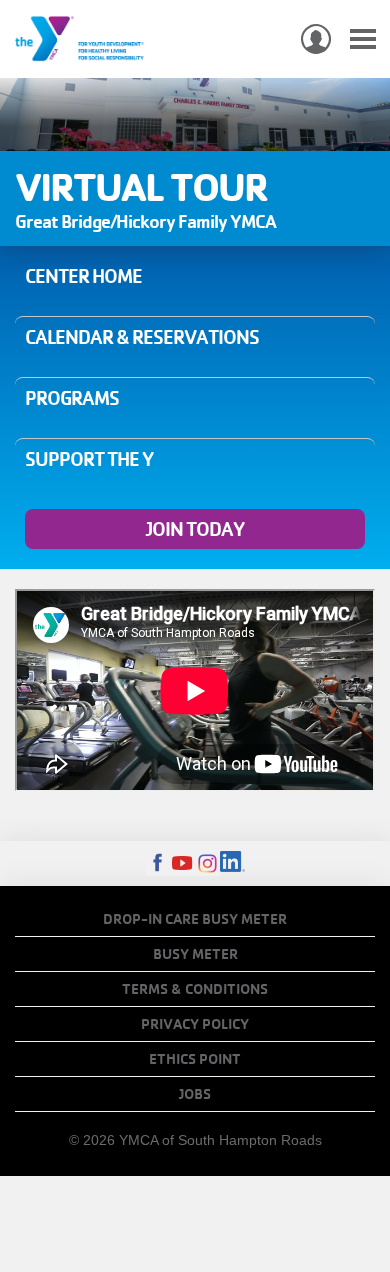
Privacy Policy (195, 1024)
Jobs (195, 1094)
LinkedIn (232, 863)
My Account (316, 39)
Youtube (182, 863)
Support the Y (89, 459)
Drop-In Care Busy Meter (195, 919)
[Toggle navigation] (363, 39)
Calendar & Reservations (142, 337)
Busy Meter (195, 954)
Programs (72, 398)
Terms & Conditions (195, 989)
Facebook (157, 863)
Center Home (83, 276)
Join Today (195, 529)
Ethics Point (195, 1059)
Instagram (207, 863)
